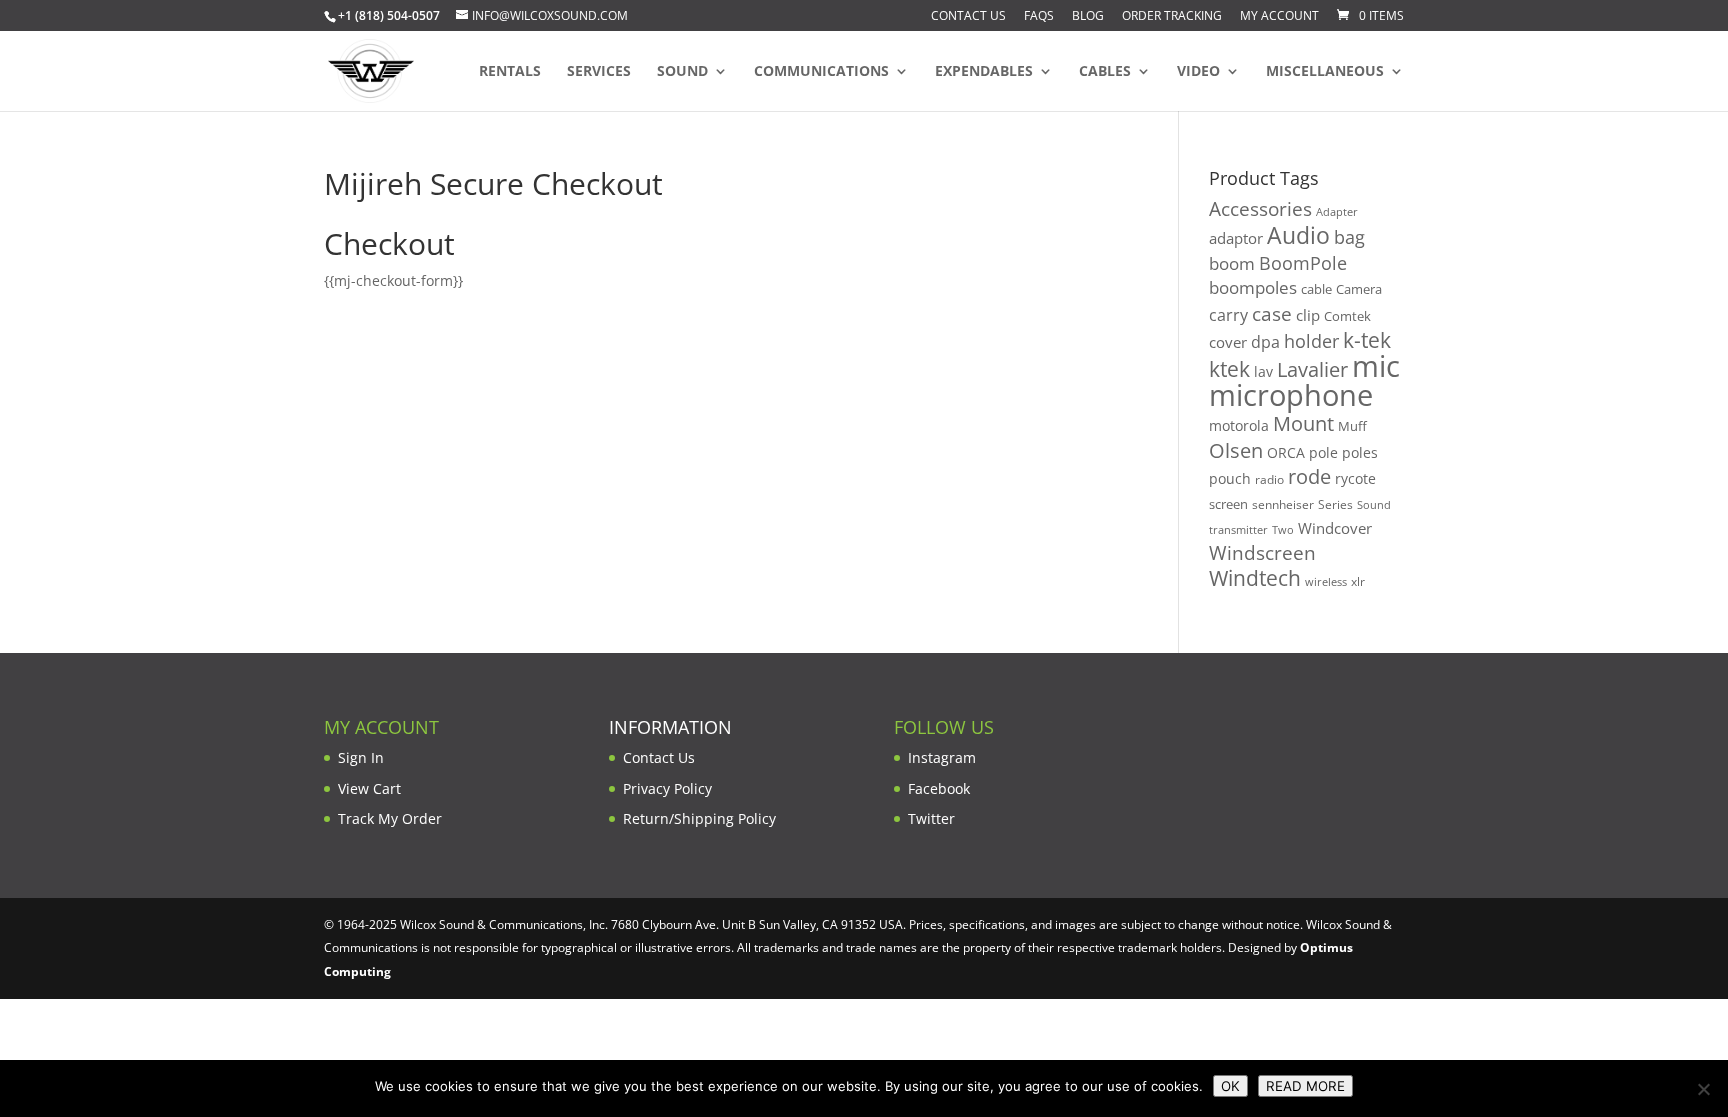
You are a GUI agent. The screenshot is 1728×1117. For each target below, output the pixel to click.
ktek (1229, 369)
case (1272, 313)
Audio (1298, 235)
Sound (682, 72)
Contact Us (968, 17)
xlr (1358, 581)
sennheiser (1283, 504)
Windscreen (1262, 553)
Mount (1303, 423)
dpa (1265, 342)
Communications (821, 72)
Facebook (939, 788)
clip (1308, 315)
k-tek (1367, 340)
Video (1198, 72)
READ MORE (1305, 1086)
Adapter (1337, 211)
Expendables (984, 72)
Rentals (510, 72)
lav (1263, 371)
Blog (1088, 17)
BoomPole (1303, 262)
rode (1309, 476)
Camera (1359, 289)
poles (1360, 452)
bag (1349, 237)
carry (1228, 315)
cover (1228, 342)
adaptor (1236, 238)
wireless (1326, 582)
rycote (1355, 478)
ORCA (1286, 452)
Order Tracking (1172, 17)
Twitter (931, 818)
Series (1335, 504)
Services (599, 72)
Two (1283, 529)
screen (1228, 504)
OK (1230, 1086)
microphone (1291, 395)
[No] (1703, 1089)
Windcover (1335, 528)
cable (1316, 289)
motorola (1239, 425)
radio (1269, 479)
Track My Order (390, 818)
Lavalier (1312, 369)
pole (1323, 452)
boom (1232, 263)
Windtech (1255, 578)
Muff (1352, 426)
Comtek (1347, 316)
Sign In (361, 757)
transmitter (1238, 530)
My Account (1279, 17)
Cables (1105, 72)
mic (1376, 366)
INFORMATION (670, 727)
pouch (1230, 478)
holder (1311, 341)
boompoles (1253, 287)
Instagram (942, 757)
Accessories (1260, 208)
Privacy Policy (667, 788)
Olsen (1236, 450)
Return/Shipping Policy (699, 818)
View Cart (369, 788)
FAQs (1039, 17)
